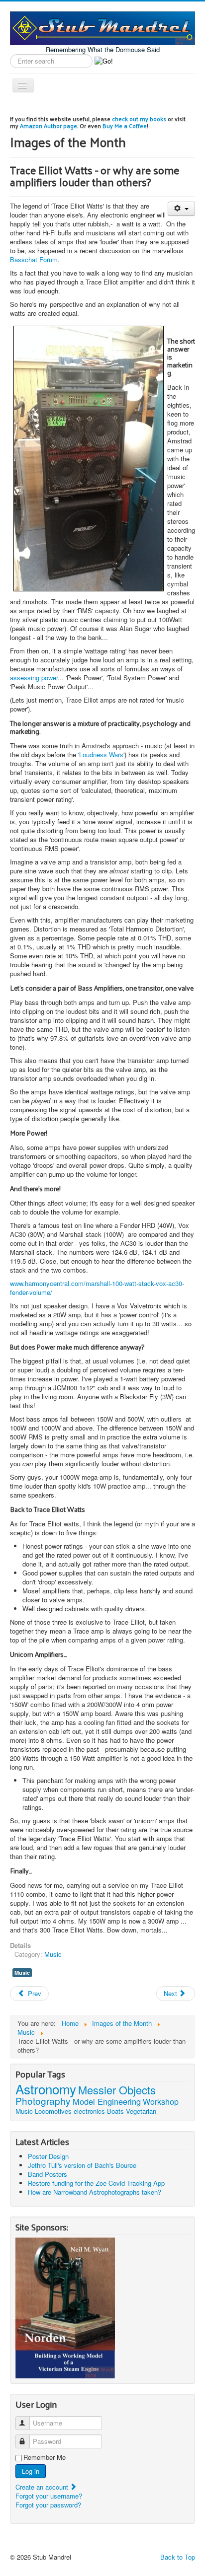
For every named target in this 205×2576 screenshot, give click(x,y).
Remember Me (45, 2457)
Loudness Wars (101, 754)
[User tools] (181, 209)
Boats (115, 2111)
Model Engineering (107, 2101)
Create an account (43, 2487)
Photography (43, 2101)
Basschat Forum (34, 259)
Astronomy (46, 2089)
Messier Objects (117, 2090)
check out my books (139, 119)
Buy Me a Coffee (125, 126)
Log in (31, 2471)
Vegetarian (141, 2111)
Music (53, 1954)
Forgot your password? (48, 2505)
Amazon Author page (49, 126)
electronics (89, 2111)
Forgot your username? (49, 2496)
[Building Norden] (65, 2307)
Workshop (161, 2102)
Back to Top (178, 2557)
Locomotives (53, 2111)
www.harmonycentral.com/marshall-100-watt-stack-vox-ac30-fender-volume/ (97, 1288)
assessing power (34, 678)
